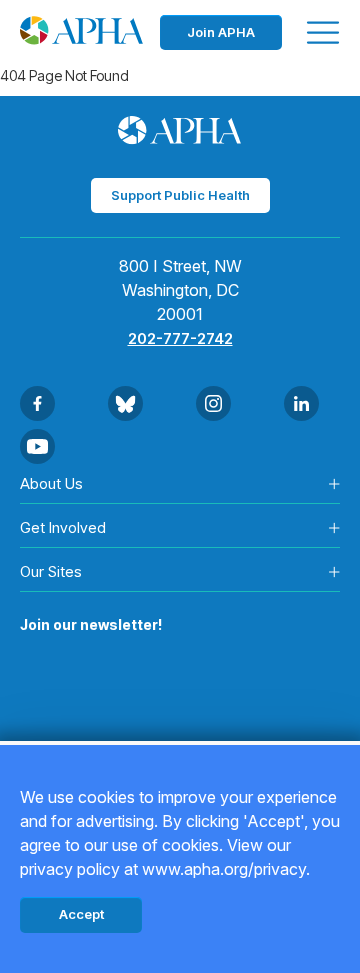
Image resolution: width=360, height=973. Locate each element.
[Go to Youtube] (37, 446)
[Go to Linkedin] (301, 403)
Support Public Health (180, 195)
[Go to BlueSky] (125, 403)
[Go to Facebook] (37, 403)
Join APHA (221, 32)
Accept (81, 914)
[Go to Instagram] (213, 403)
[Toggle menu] (323, 32)
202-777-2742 (180, 338)
